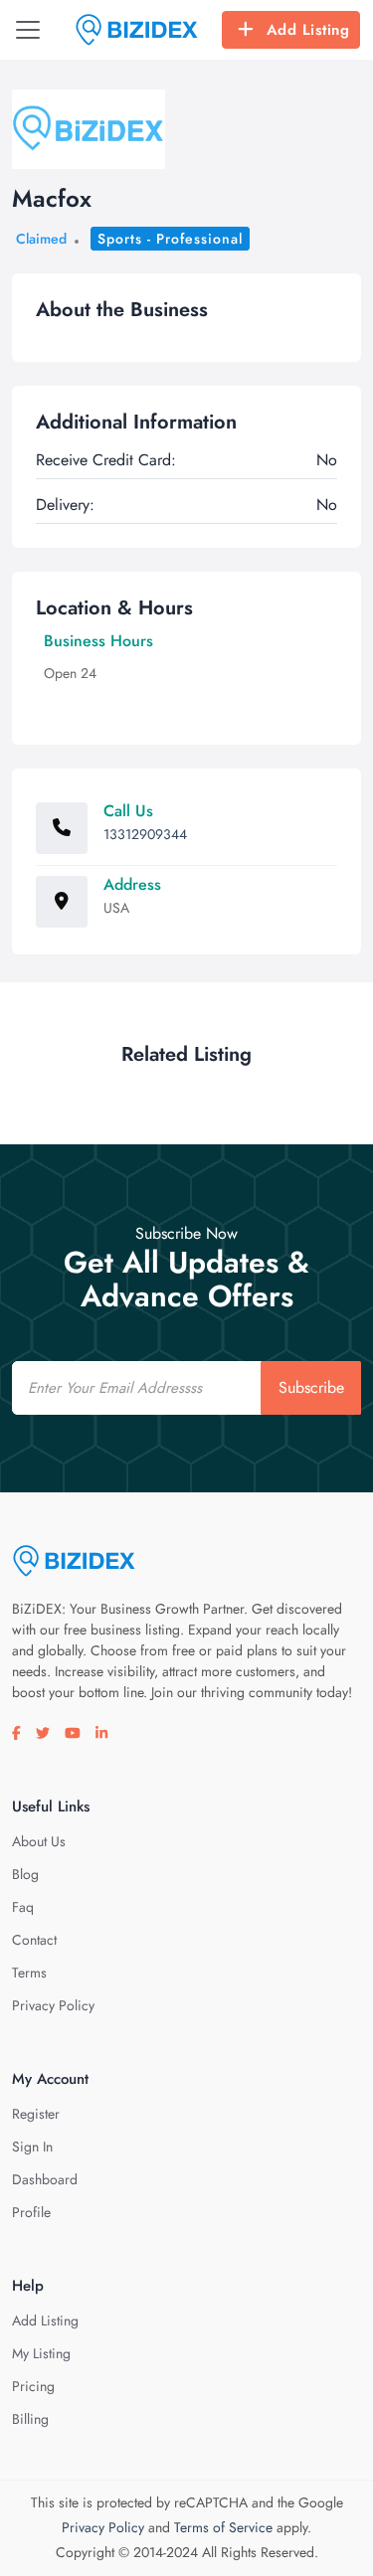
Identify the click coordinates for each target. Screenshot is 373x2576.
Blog (25, 1874)
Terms (29, 1973)
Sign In (32, 2147)
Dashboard (45, 2179)
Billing (30, 2419)
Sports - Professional (170, 239)
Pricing (33, 2386)
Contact (34, 1940)
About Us (39, 1841)
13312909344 (145, 834)
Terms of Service (223, 2527)
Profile (31, 2212)
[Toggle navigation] (28, 30)
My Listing (41, 2353)
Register (36, 2114)
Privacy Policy (53, 2005)
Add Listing (308, 30)
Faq (23, 1907)
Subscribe (311, 1387)
